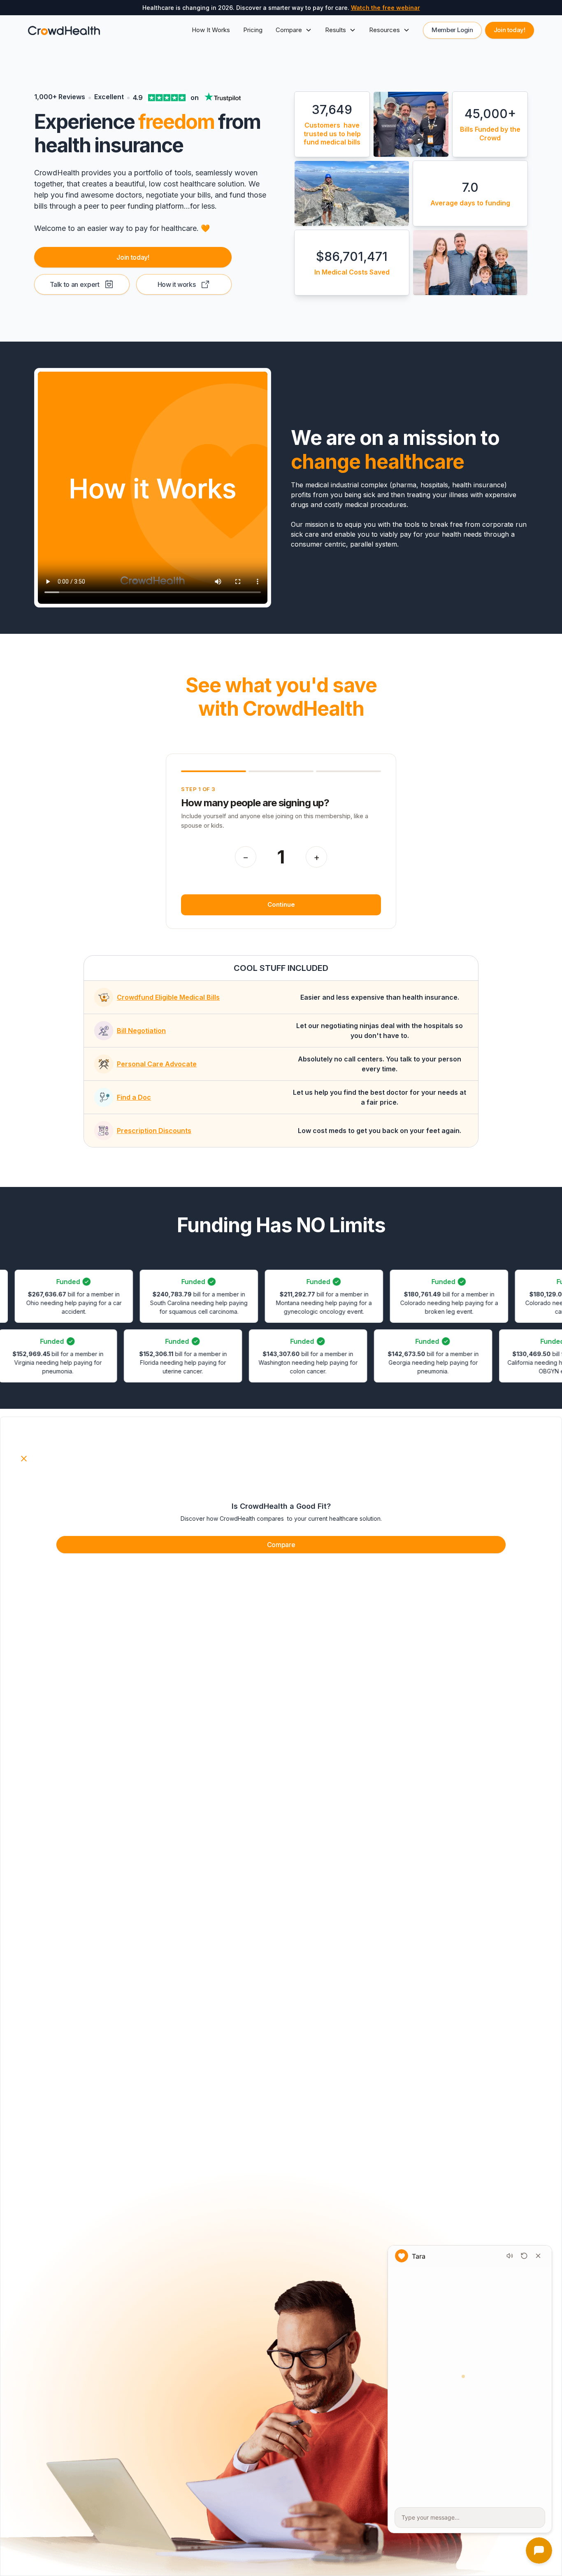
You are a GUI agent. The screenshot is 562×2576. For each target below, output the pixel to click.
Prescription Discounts (154, 1131)
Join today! (510, 30)
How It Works (211, 30)
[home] (64, 30)
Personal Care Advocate (157, 1064)
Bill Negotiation (141, 1031)
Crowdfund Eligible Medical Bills (168, 997)
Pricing (253, 30)
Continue (281, 904)
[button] (294, 30)
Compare (281, 1545)
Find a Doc (134, 1097)
